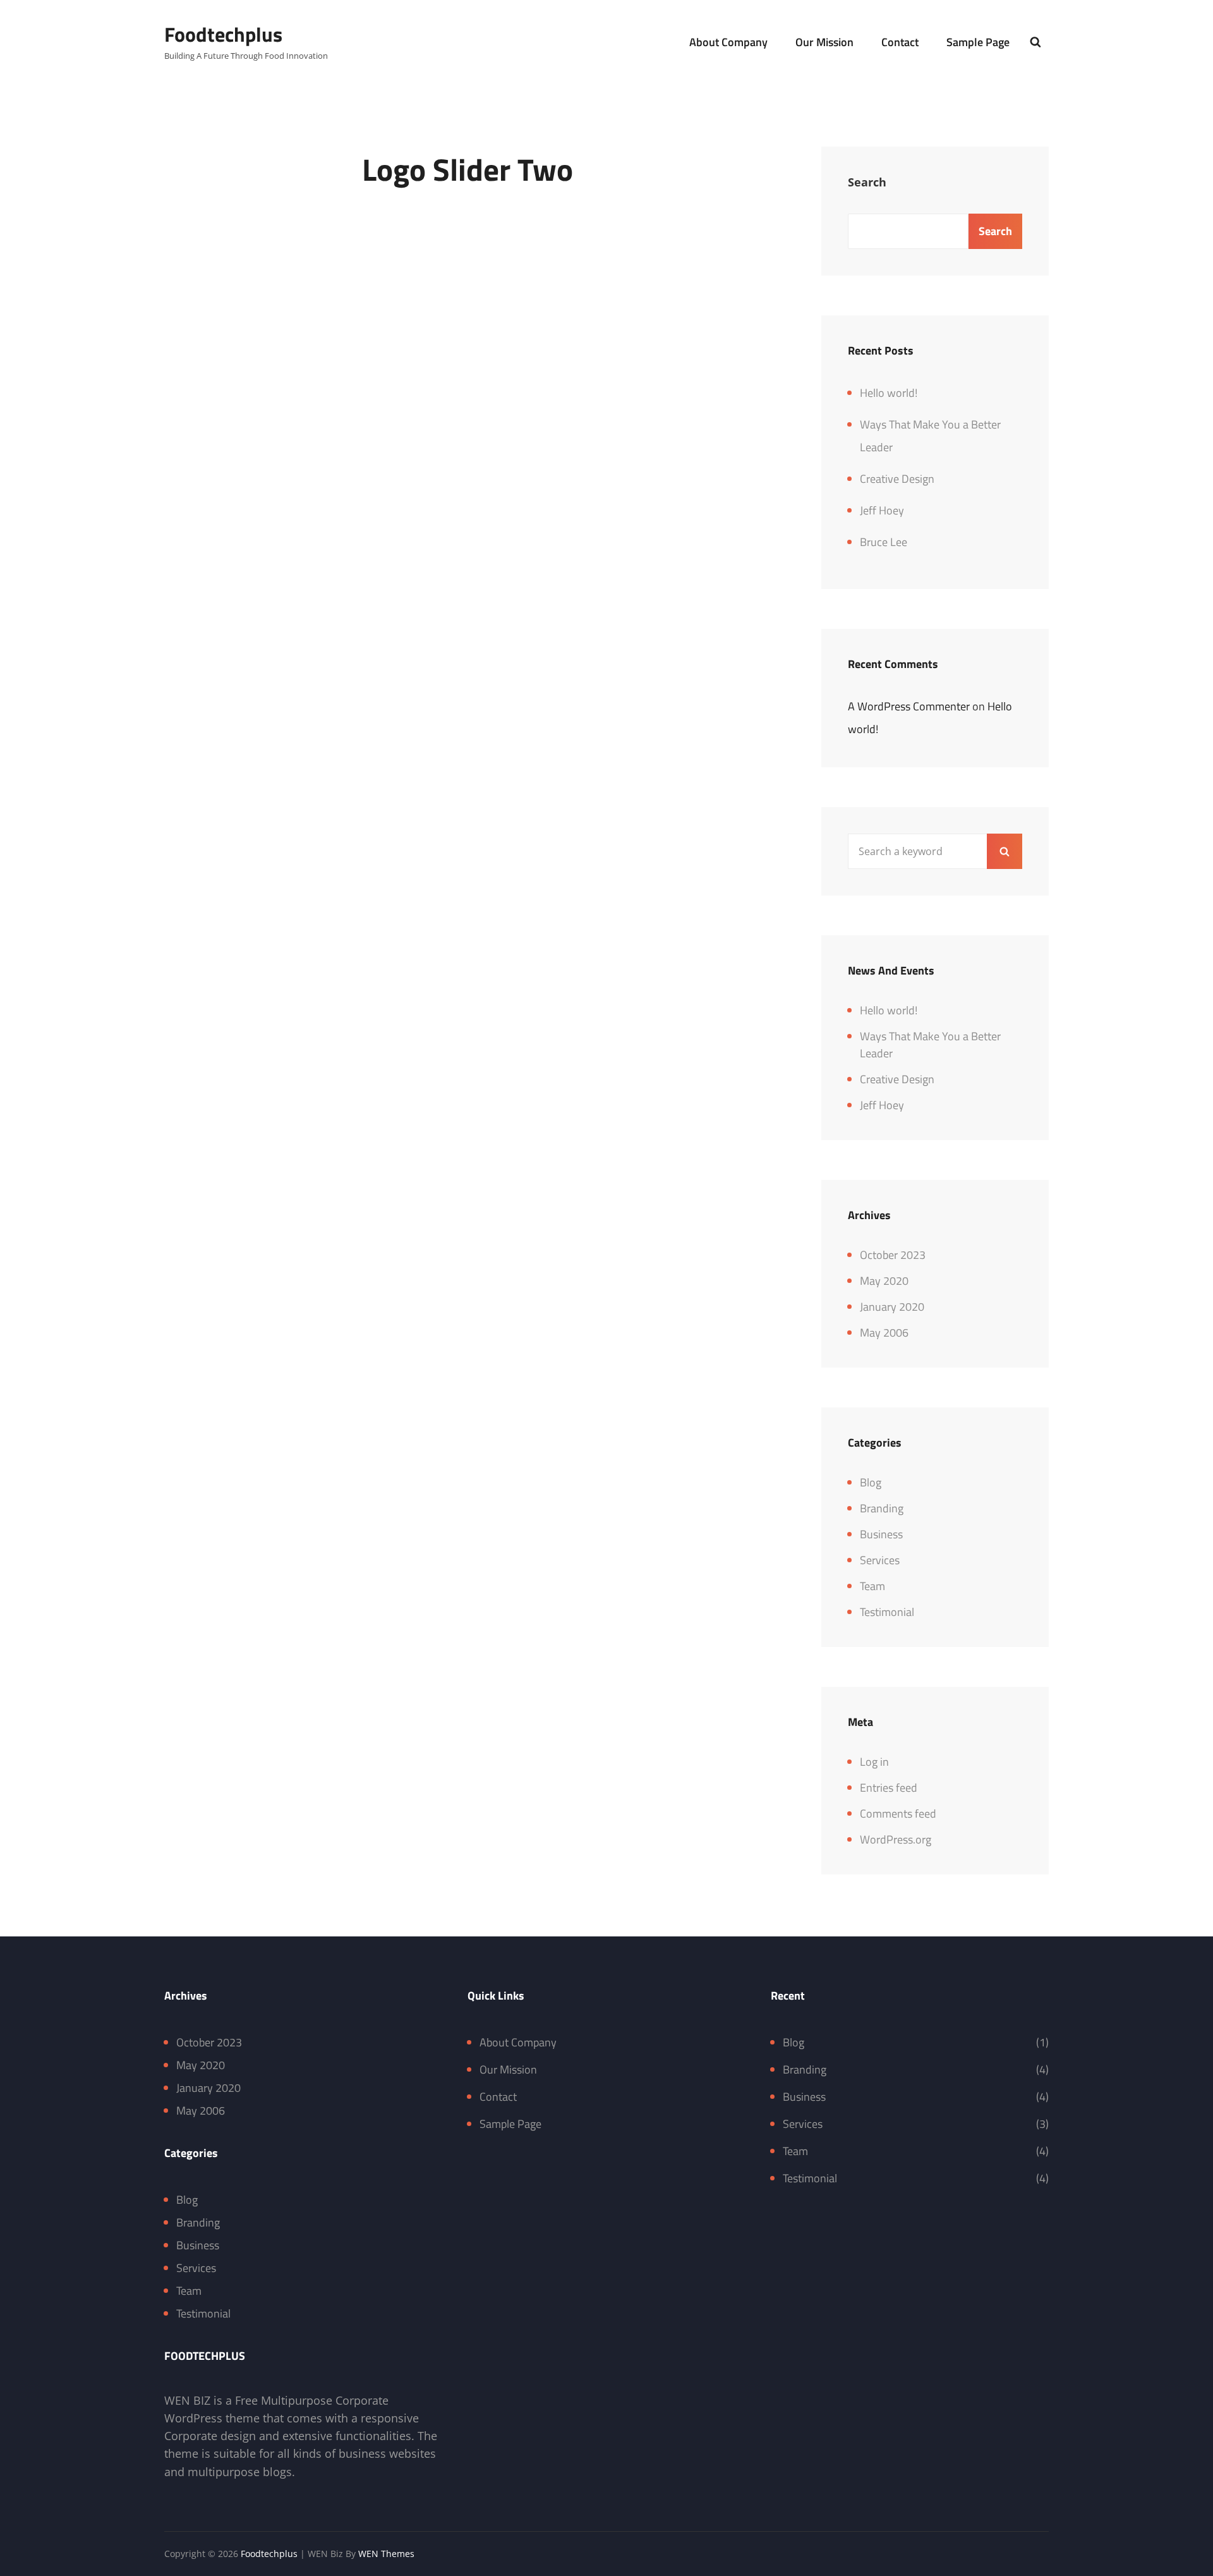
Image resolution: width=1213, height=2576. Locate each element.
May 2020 (884, 1281)
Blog (871, 1482)
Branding (882, 1508)
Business (881, 1534)
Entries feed (889, 1788)
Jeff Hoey (882, 510)
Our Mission (824, 42)
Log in (874, 1762)
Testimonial (887, 1612)
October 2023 (893, 1255)
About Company (728, 42)
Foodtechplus (223, 34)
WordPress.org (896, 1839)
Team (872, 1586)
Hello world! (889, 393)
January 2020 (892, 1307)
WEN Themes (386, 2554)
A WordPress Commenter (909, 706)
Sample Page (978, 42)
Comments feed (898, 1814)
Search (867, 182)
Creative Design (897, 479)
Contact (900, 42)
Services (880, 1560)
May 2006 (884, 1333)
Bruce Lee (884, 542)
